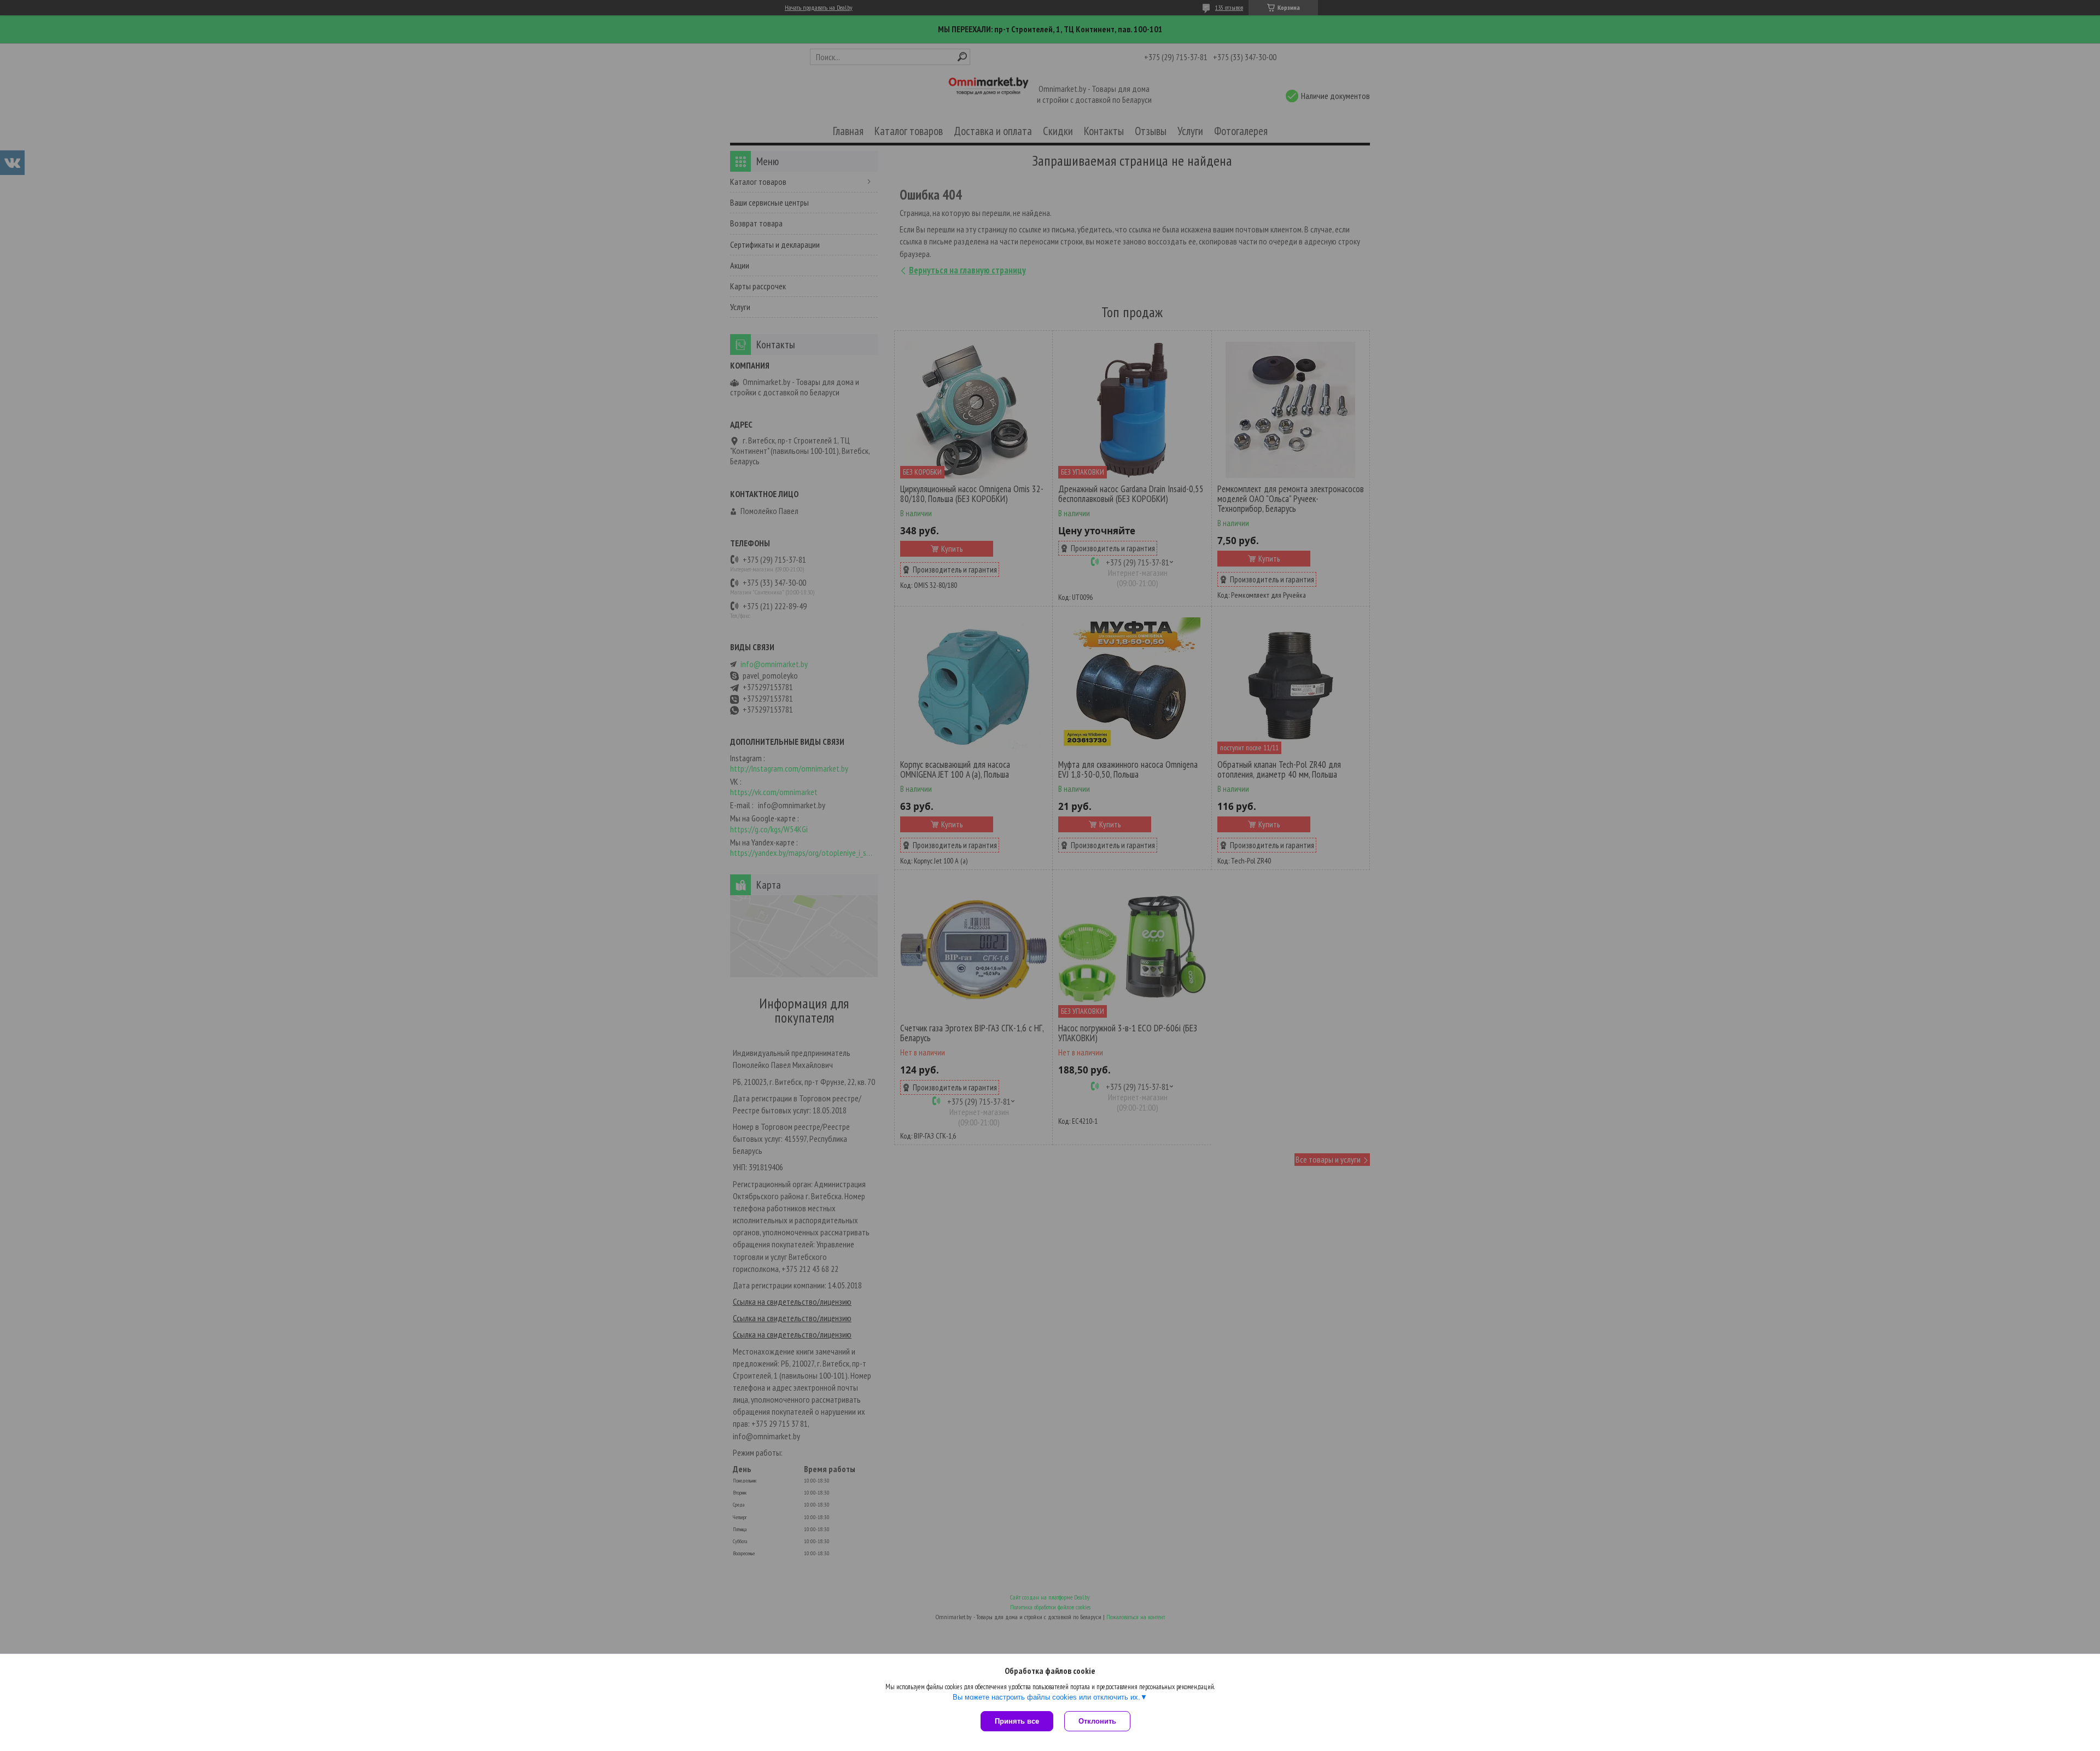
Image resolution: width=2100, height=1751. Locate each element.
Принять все (1017, 1721)
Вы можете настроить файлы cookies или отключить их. (1046, 1697)
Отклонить (1097, 1721)
